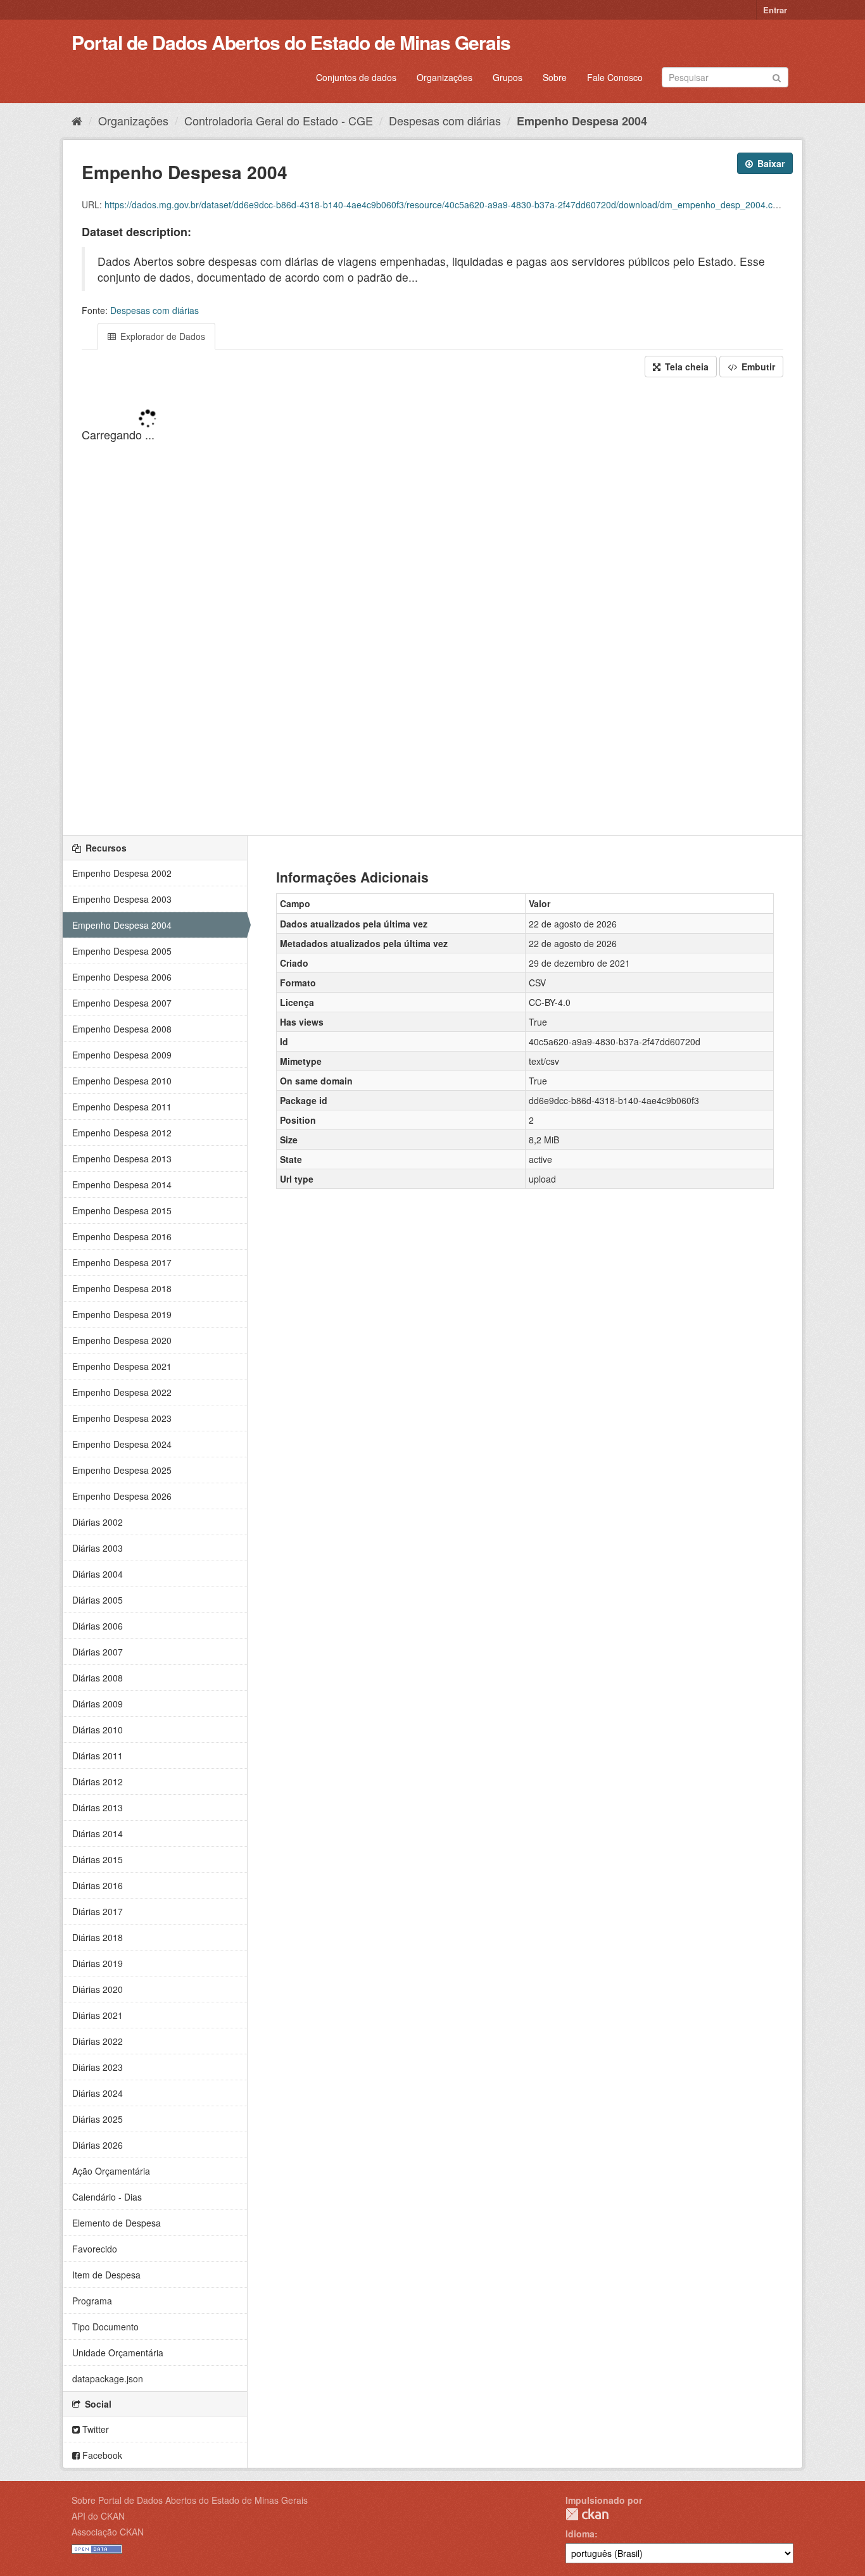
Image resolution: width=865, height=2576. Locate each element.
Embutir (757, 367)
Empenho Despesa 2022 (122, 1392)
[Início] (77, 120)
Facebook (101, 2455)
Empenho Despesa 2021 (122, 1366)
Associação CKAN (108, 2532)
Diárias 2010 (98, 1730)
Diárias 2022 (98, 2041)
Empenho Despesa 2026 (122, 1496)
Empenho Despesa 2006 (122, 977)
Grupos (508, 77)
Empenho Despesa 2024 (122, 1444)
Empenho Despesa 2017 (122, 1262)
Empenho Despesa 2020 (122, 1340)
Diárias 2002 (98, 1522)
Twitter (94, 2429)
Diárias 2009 (98, 1704)
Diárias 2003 (98, 1548)
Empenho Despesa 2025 (122, 1470)
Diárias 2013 (98, 1807)
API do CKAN (98, 2516)
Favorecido (95, 2249)
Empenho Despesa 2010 (122, 1081)
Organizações (445, 77)
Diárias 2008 (98, 1678)
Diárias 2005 (98, 1600)
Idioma (580, 2534)
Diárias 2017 (98, 1911)
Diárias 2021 (98, 2015)
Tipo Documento (105, 2327)
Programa (92, 2301)
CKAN (587, 2514)
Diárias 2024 (98, 2093)
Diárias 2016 (98, 1885)
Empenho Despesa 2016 (122, 1236)
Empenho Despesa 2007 (122, 1003)
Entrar (775, 10)
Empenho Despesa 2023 (122, 1418)
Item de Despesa (106, 2275)
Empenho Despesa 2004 (582, 121)
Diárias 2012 (98, 1781)
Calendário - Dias (107, 2197)
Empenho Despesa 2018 (122, 1288)
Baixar (770, 163)
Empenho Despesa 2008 (122, 1029)
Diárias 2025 (98, 2119)
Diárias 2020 (98, 1989)
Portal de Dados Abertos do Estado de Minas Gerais (291, 42)
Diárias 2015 (98, 1859)
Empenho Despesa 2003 (122, 899)
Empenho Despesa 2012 (122, 1133)
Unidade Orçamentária (118, 2353)
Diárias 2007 (98, 1652)
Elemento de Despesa (117, 2223)
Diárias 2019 (98, 1963)
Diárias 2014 (98, 1833)
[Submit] (777, 76)
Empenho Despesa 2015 (122, 1210)
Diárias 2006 (98, 1626)
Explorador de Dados (161, 336)
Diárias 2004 (98, 1574)
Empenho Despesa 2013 (122, 1159)
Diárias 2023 (98, 2067)
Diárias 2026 (98, 2145)
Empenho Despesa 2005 (122, 951)
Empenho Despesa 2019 (122, 1314)
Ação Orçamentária (111, 2171)
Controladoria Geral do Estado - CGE (279, 120)
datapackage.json (108, 2378)
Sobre (555, 77)
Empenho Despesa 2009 (122, 1055)
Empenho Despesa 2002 (122, 873)
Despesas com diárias (445, 120)
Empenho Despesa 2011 (122, 1107)
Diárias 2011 (98, 1756)
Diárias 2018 (98, 1937)
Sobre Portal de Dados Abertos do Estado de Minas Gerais (190, 2500)
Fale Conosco (615, 77)
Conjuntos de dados (356, 77)
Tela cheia (685, 367)
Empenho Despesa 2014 (122, 1184)
